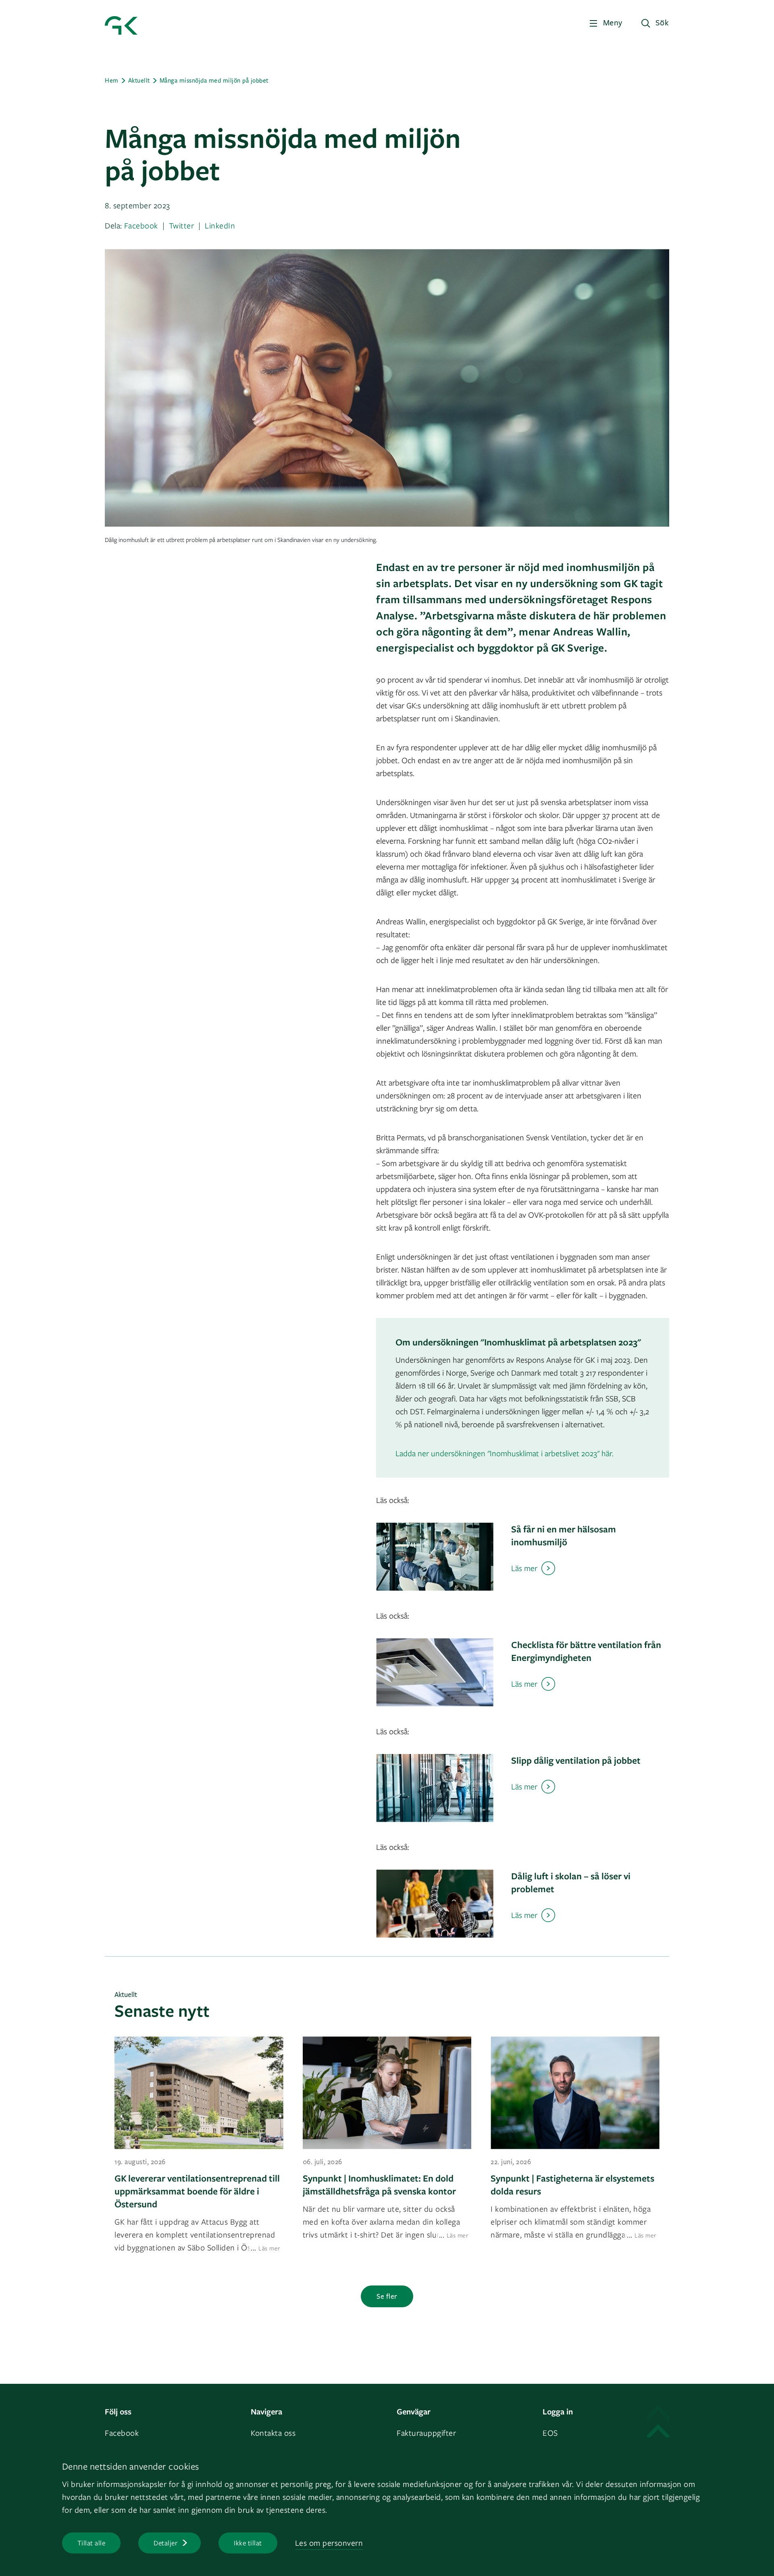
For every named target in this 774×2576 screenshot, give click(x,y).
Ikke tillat (248, 2543)
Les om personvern (329, 2543)
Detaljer (165, 2543)
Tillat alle (92, 2543)
